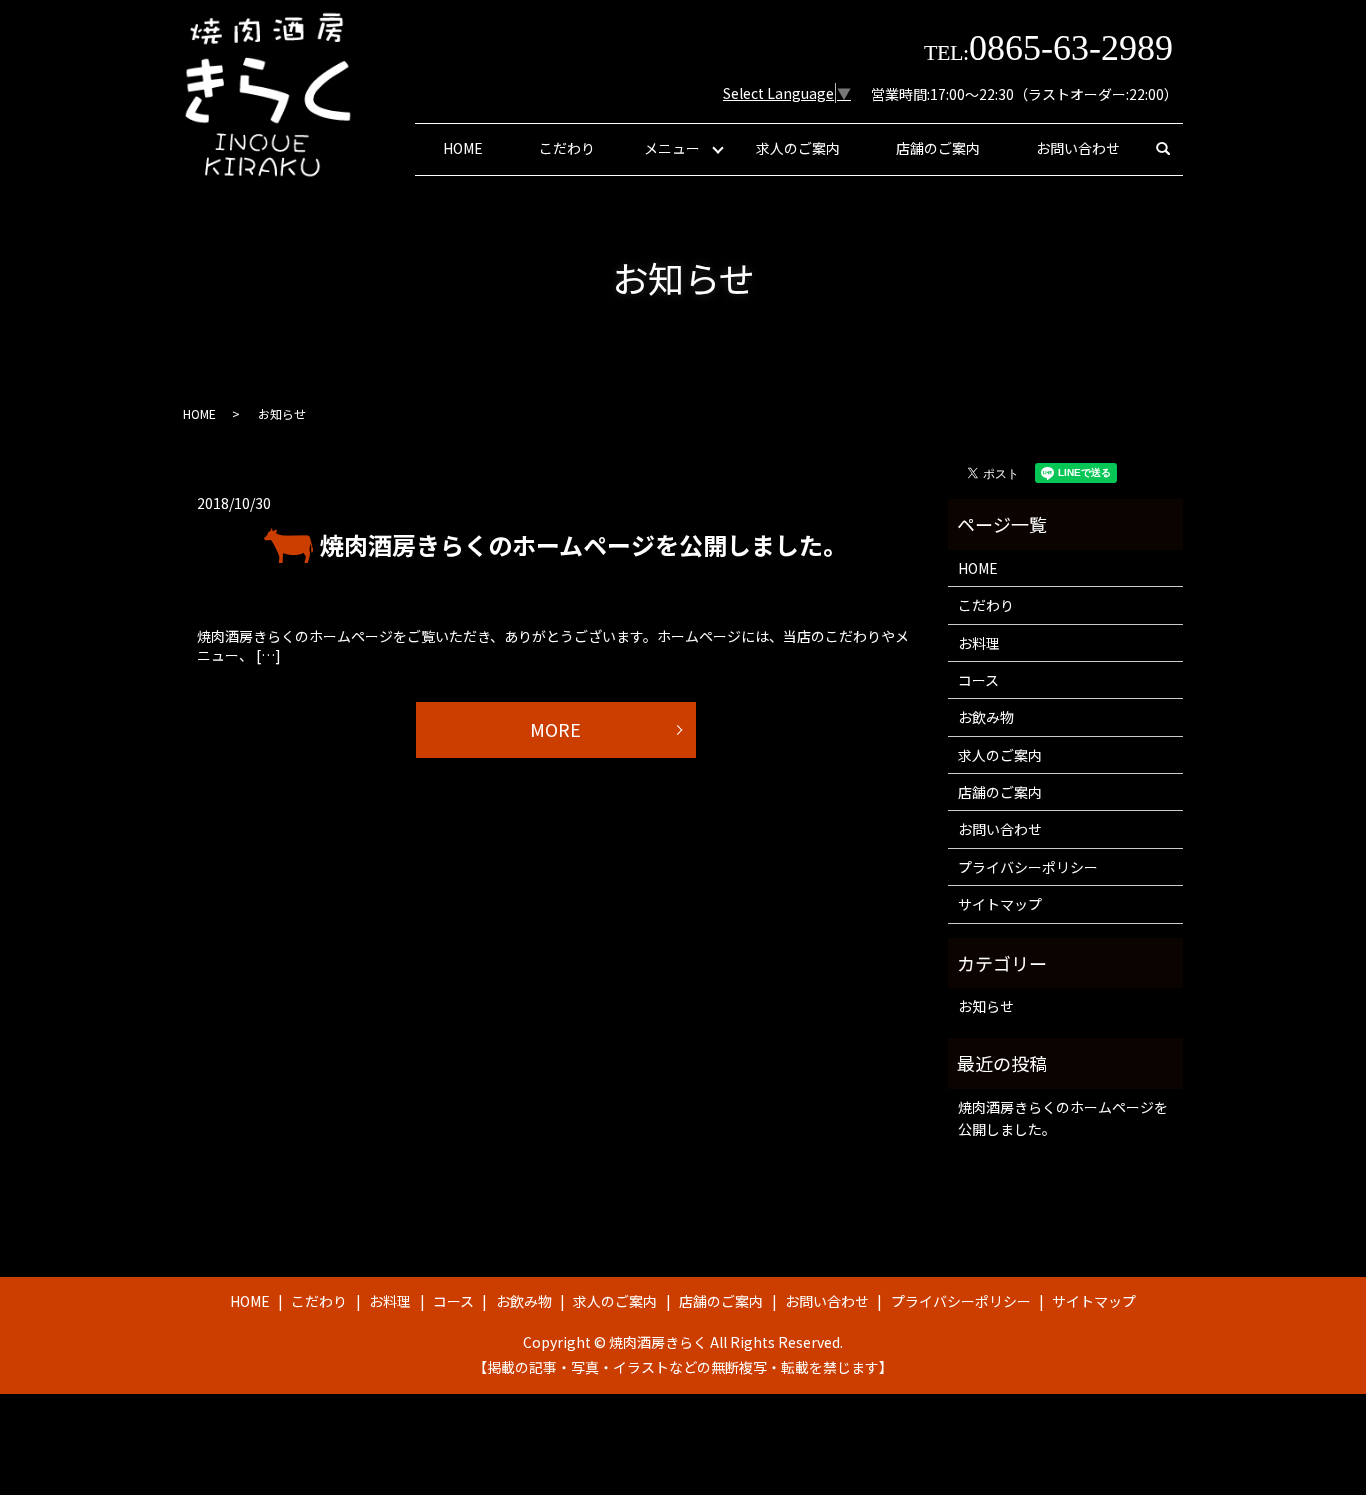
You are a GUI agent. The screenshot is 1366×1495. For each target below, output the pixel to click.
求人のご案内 (798, 148)
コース (978, 680)
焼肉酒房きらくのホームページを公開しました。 (583, 544)
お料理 (979, 643)
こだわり (567, 148)
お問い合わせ (1078, 148)
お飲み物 (986, 717)
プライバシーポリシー (1028, 867)
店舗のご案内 (938, 148)
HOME (463, 148)
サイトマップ (1000, 904)
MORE (555, 729)
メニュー (672, 148)
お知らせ (986, 1006)
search (1163, 149)
